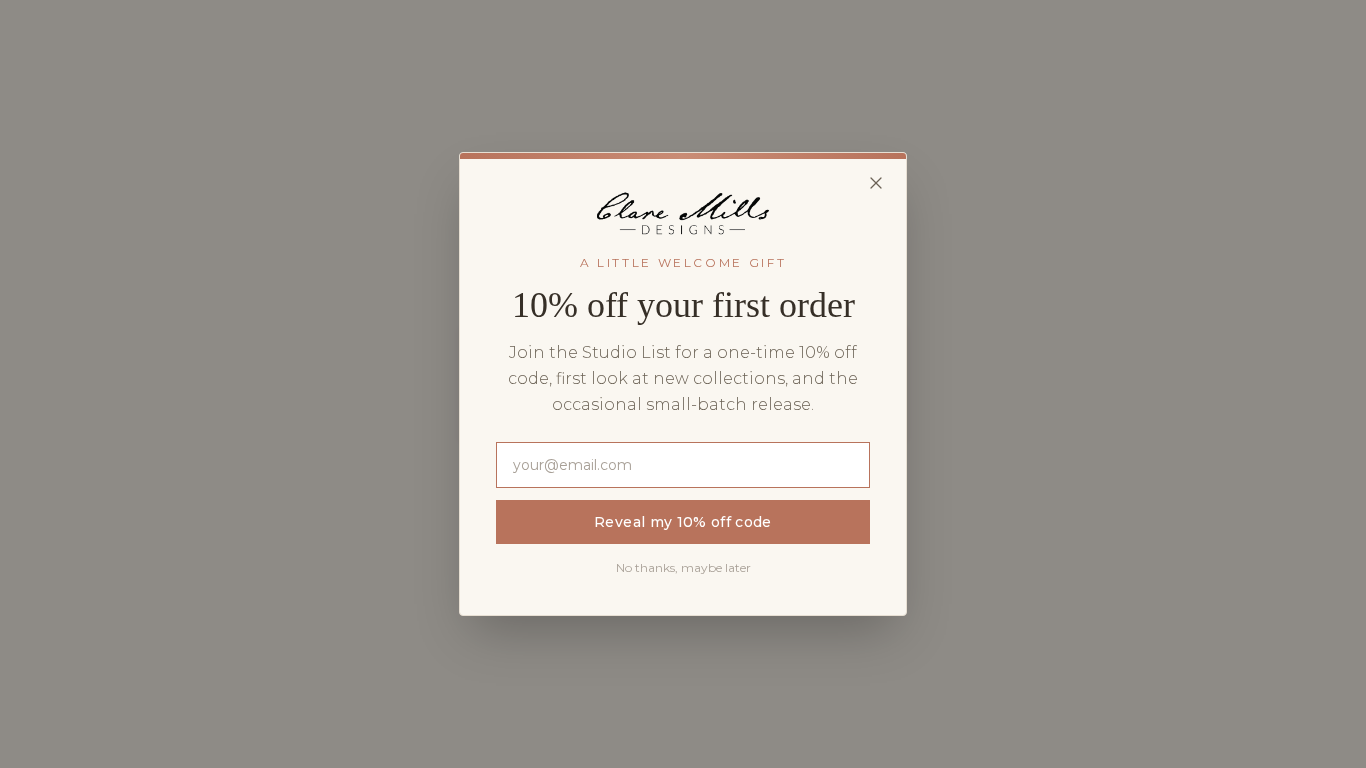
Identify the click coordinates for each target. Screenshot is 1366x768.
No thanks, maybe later (683, 567)
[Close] (876, 183)
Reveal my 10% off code (683, 522)
